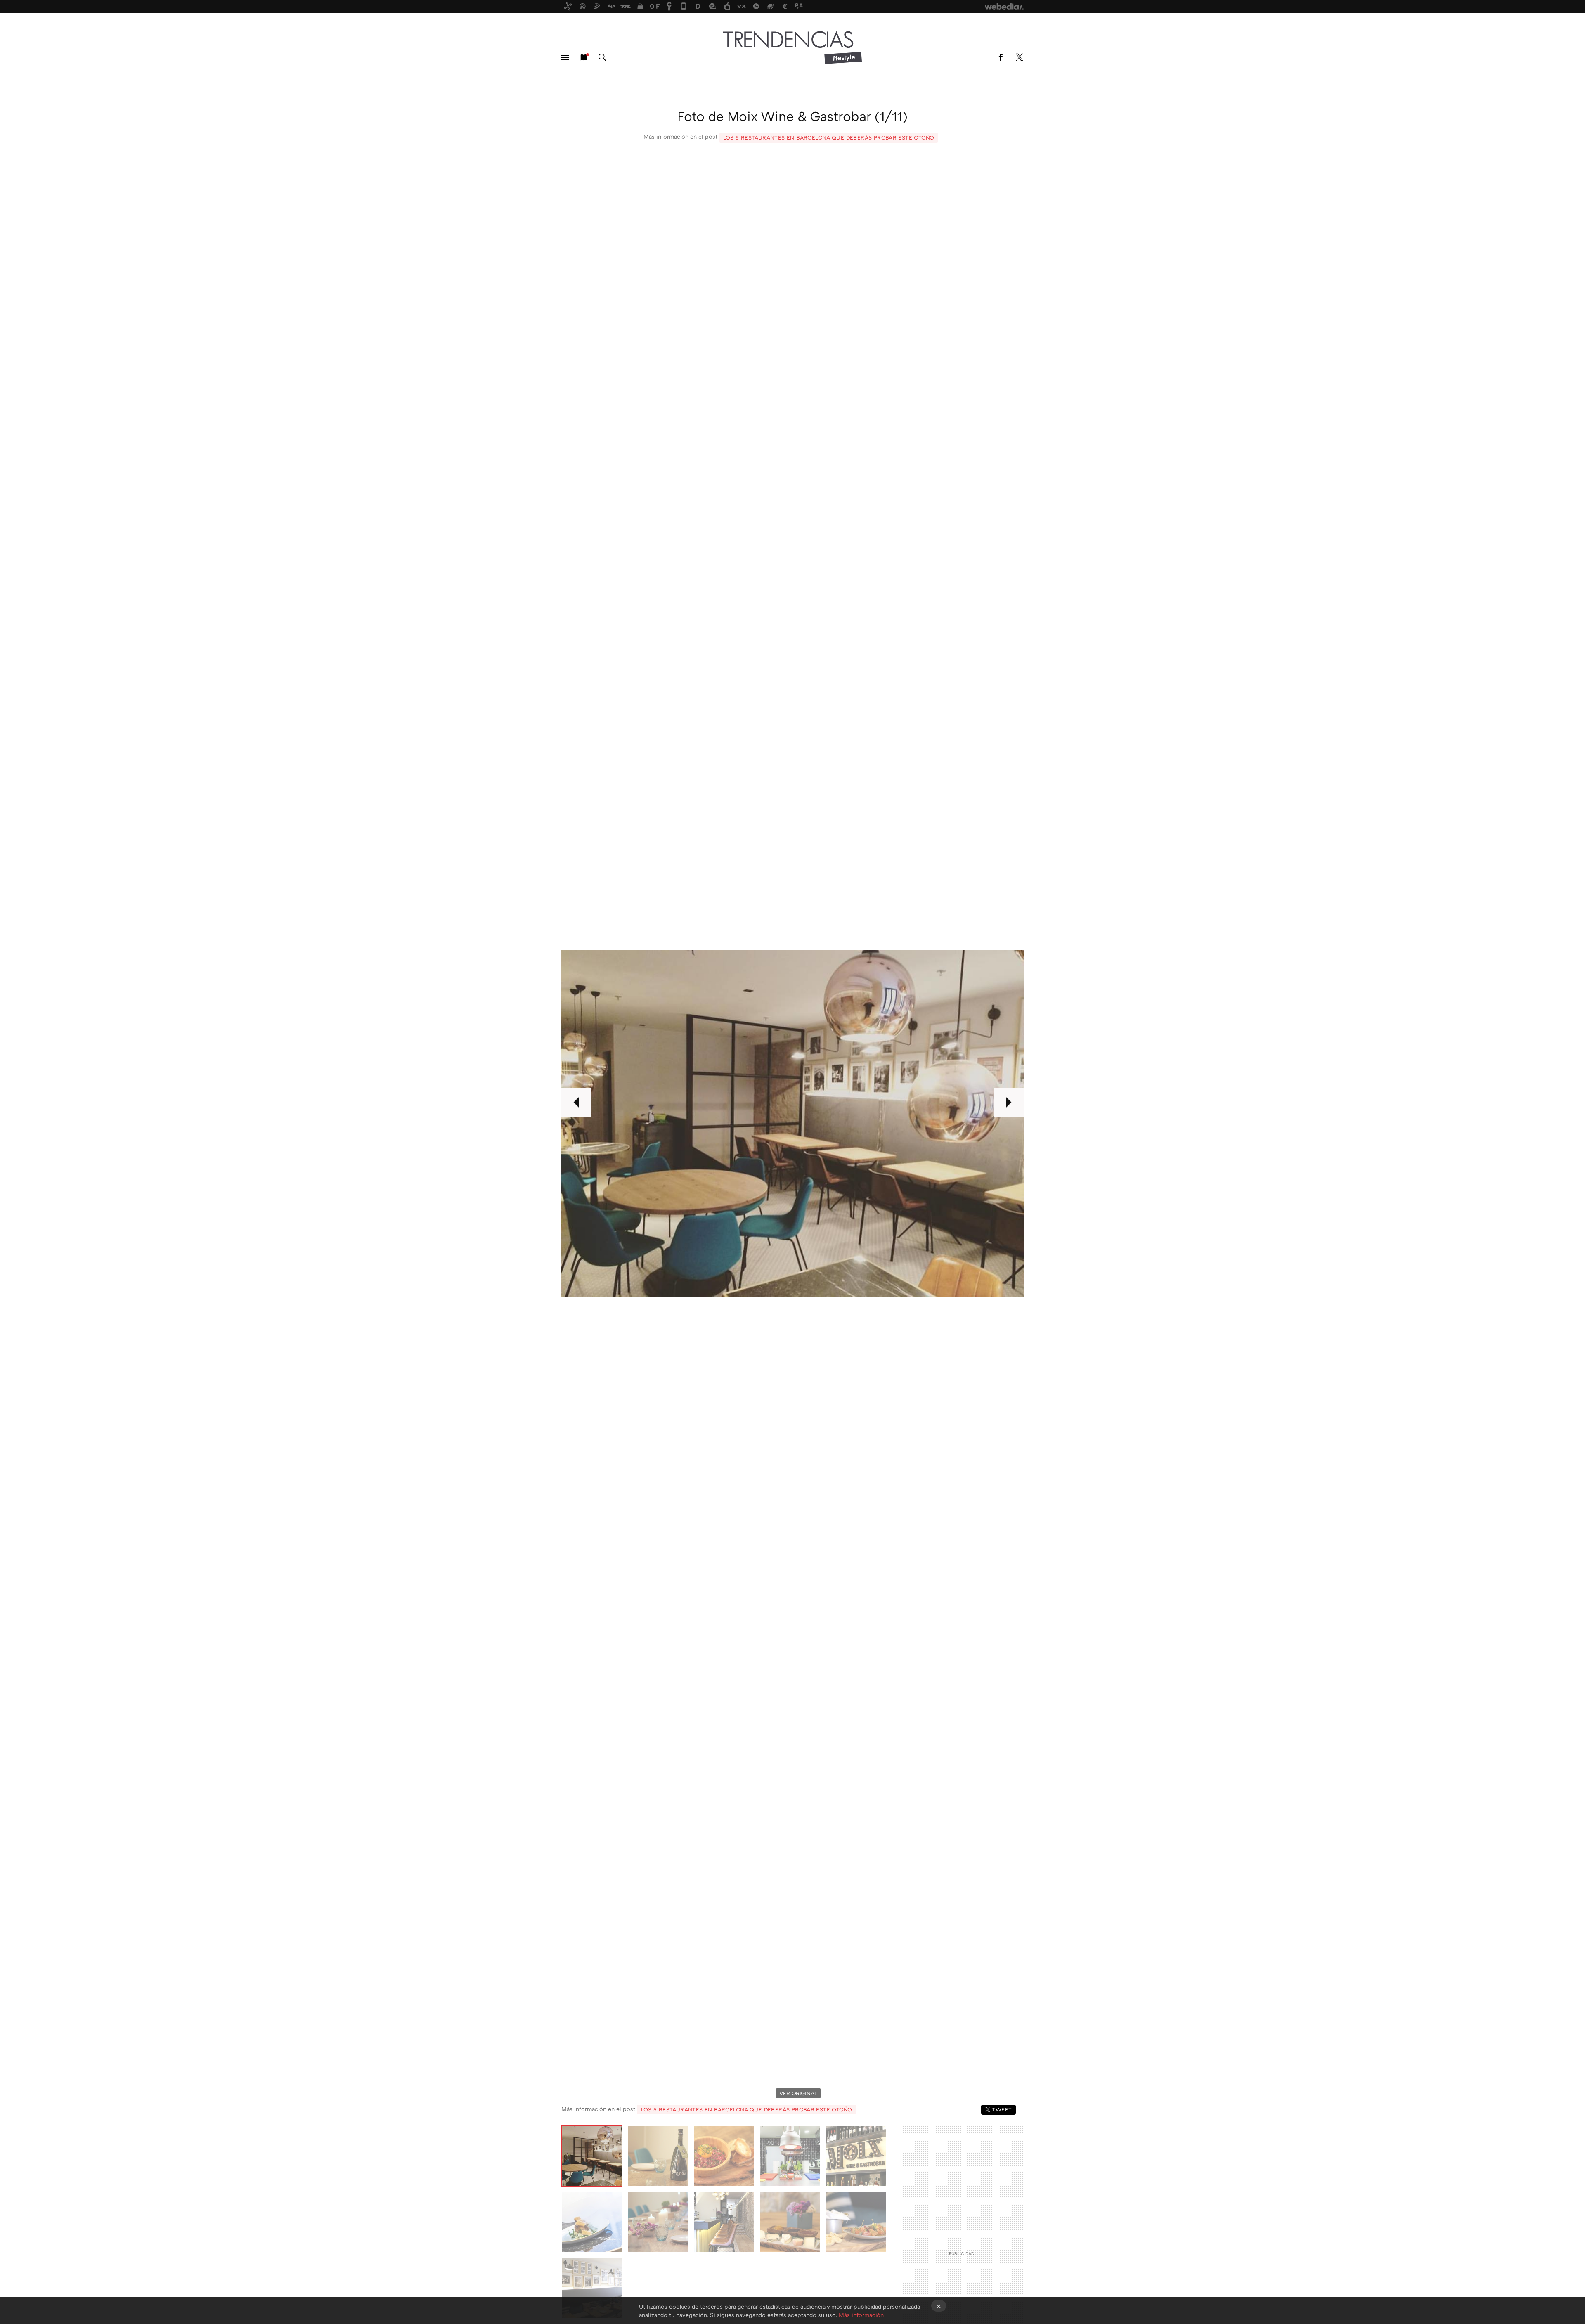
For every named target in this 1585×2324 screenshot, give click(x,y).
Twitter (1019, 57)
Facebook (1001, 57)
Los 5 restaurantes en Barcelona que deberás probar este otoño (829, 137)
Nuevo (584, 57)
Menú (565, 57)
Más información (861, 2315)
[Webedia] (1004, 7)
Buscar (602, 57)
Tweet (1002, 2109)
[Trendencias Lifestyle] (792, 47)
